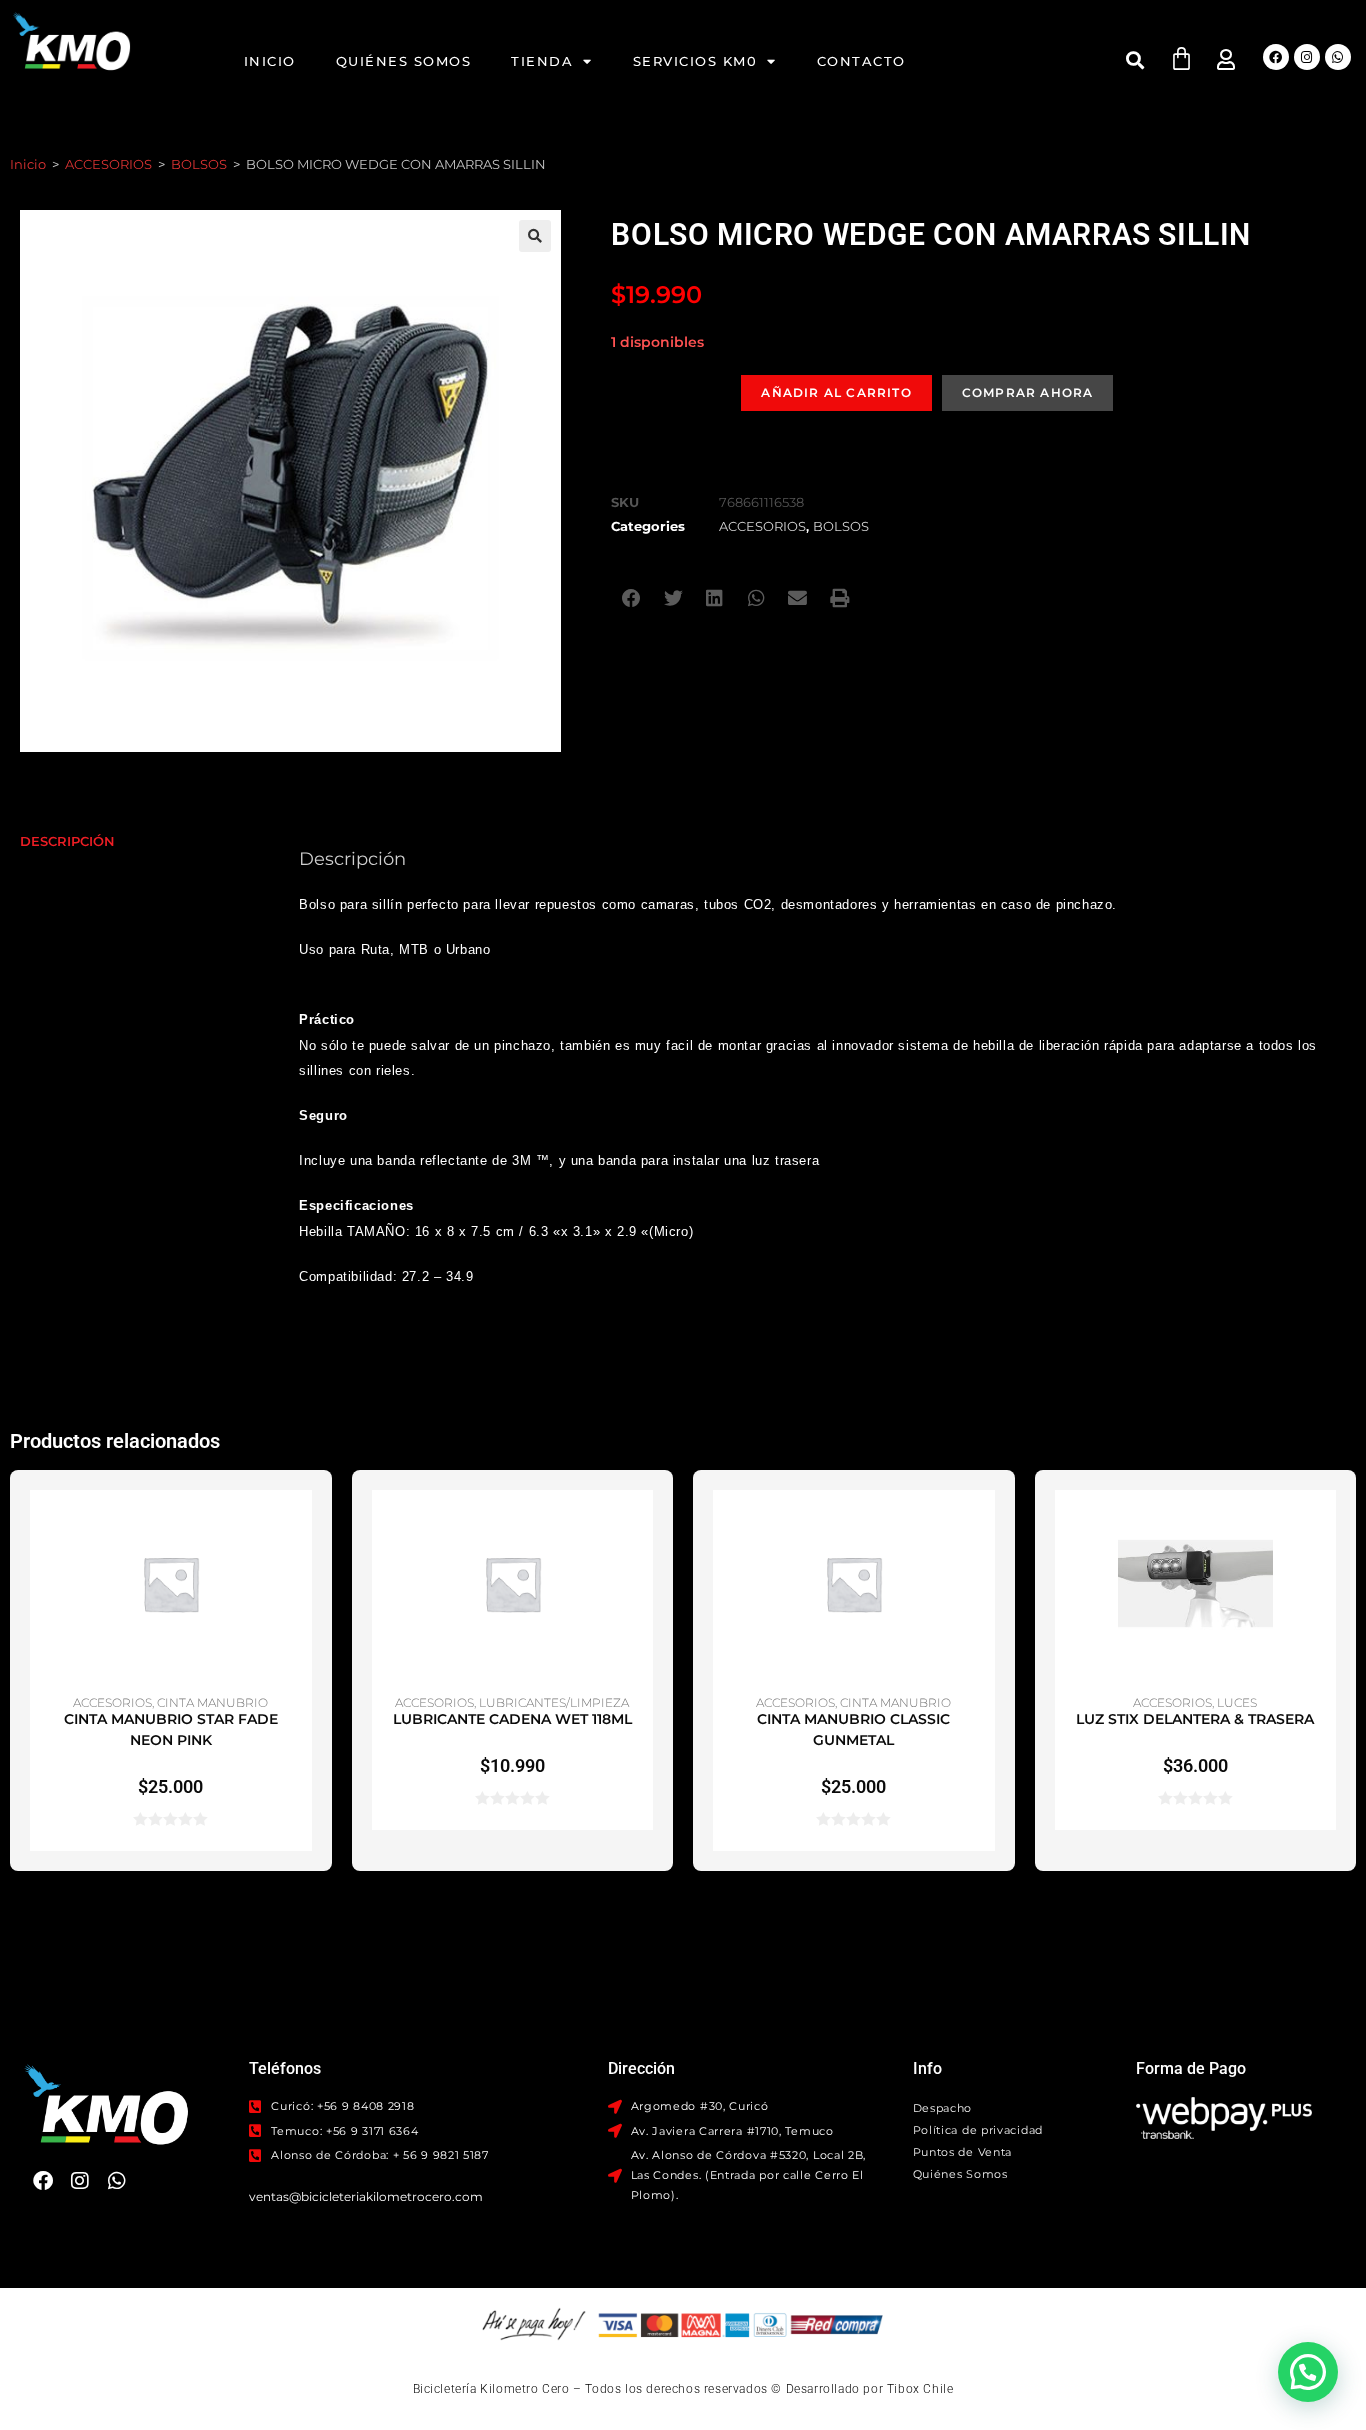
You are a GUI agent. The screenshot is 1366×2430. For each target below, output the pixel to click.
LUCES (1237, 1702)
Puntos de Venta (963, 2152)
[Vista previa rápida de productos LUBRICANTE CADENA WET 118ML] (643, 1525)
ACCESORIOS (108, 164)
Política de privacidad (978, 2130)
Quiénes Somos (404, 61)
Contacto (861, 61)
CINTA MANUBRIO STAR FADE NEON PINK (171, 1729)
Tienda (542, 61)
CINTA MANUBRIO (212, 1702)
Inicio (270, 61)
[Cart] (1181, 58)
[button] (1135, 59)
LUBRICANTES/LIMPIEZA (554, 1702)
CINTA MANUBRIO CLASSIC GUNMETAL (853, 1729)
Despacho (943, 2108)
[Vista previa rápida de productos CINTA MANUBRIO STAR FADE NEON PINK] (302, 1525)
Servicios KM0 (695, 61)
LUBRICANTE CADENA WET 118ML (512, 1719)
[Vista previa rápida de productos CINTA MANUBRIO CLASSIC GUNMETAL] (985, 1525)
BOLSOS (199, 164)
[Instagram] (1307, 57)
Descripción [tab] (67, 841)
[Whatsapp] (1338, 57)
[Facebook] (1276, 57)
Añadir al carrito (836, 392)
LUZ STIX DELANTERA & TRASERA (1195, 1719)
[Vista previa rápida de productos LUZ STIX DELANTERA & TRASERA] (1326, 1525)
